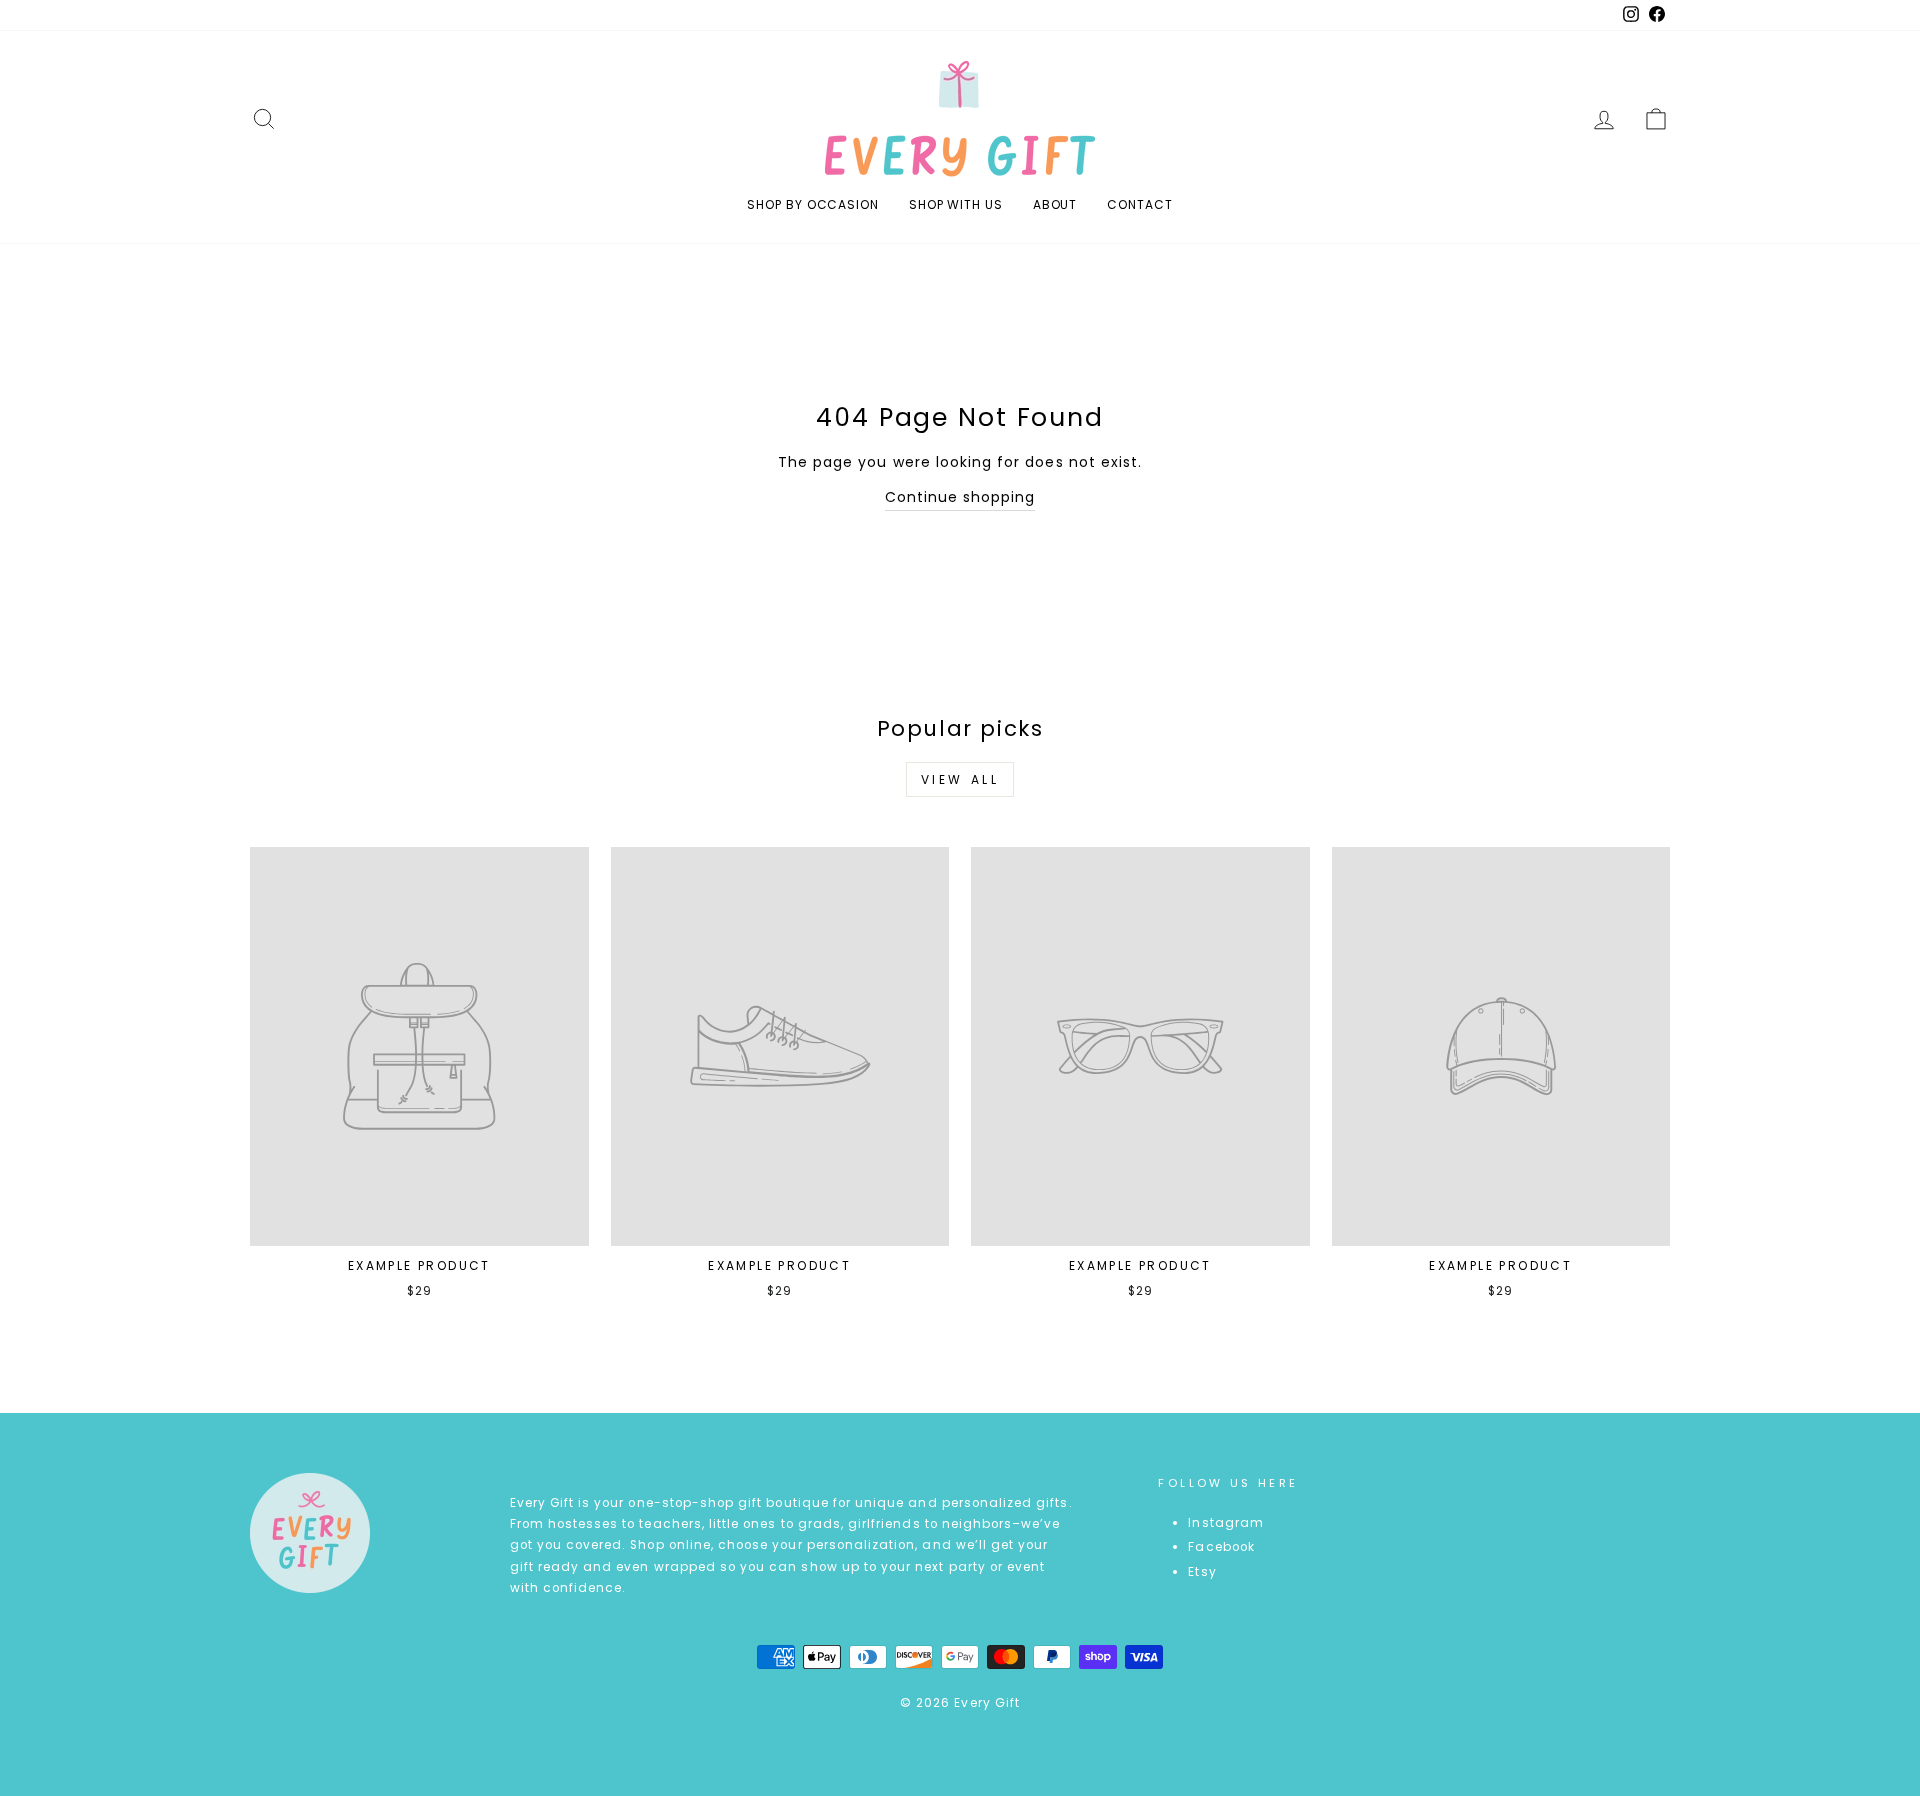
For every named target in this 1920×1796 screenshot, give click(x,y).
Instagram (1225, 1523)
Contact (1139, 204)
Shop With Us (956, 204)
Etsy (1202, 1572)
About (1055, 204)
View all (960, 779)
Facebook (1221, 1547)
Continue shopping (960, 497)
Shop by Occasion (812, 204)
